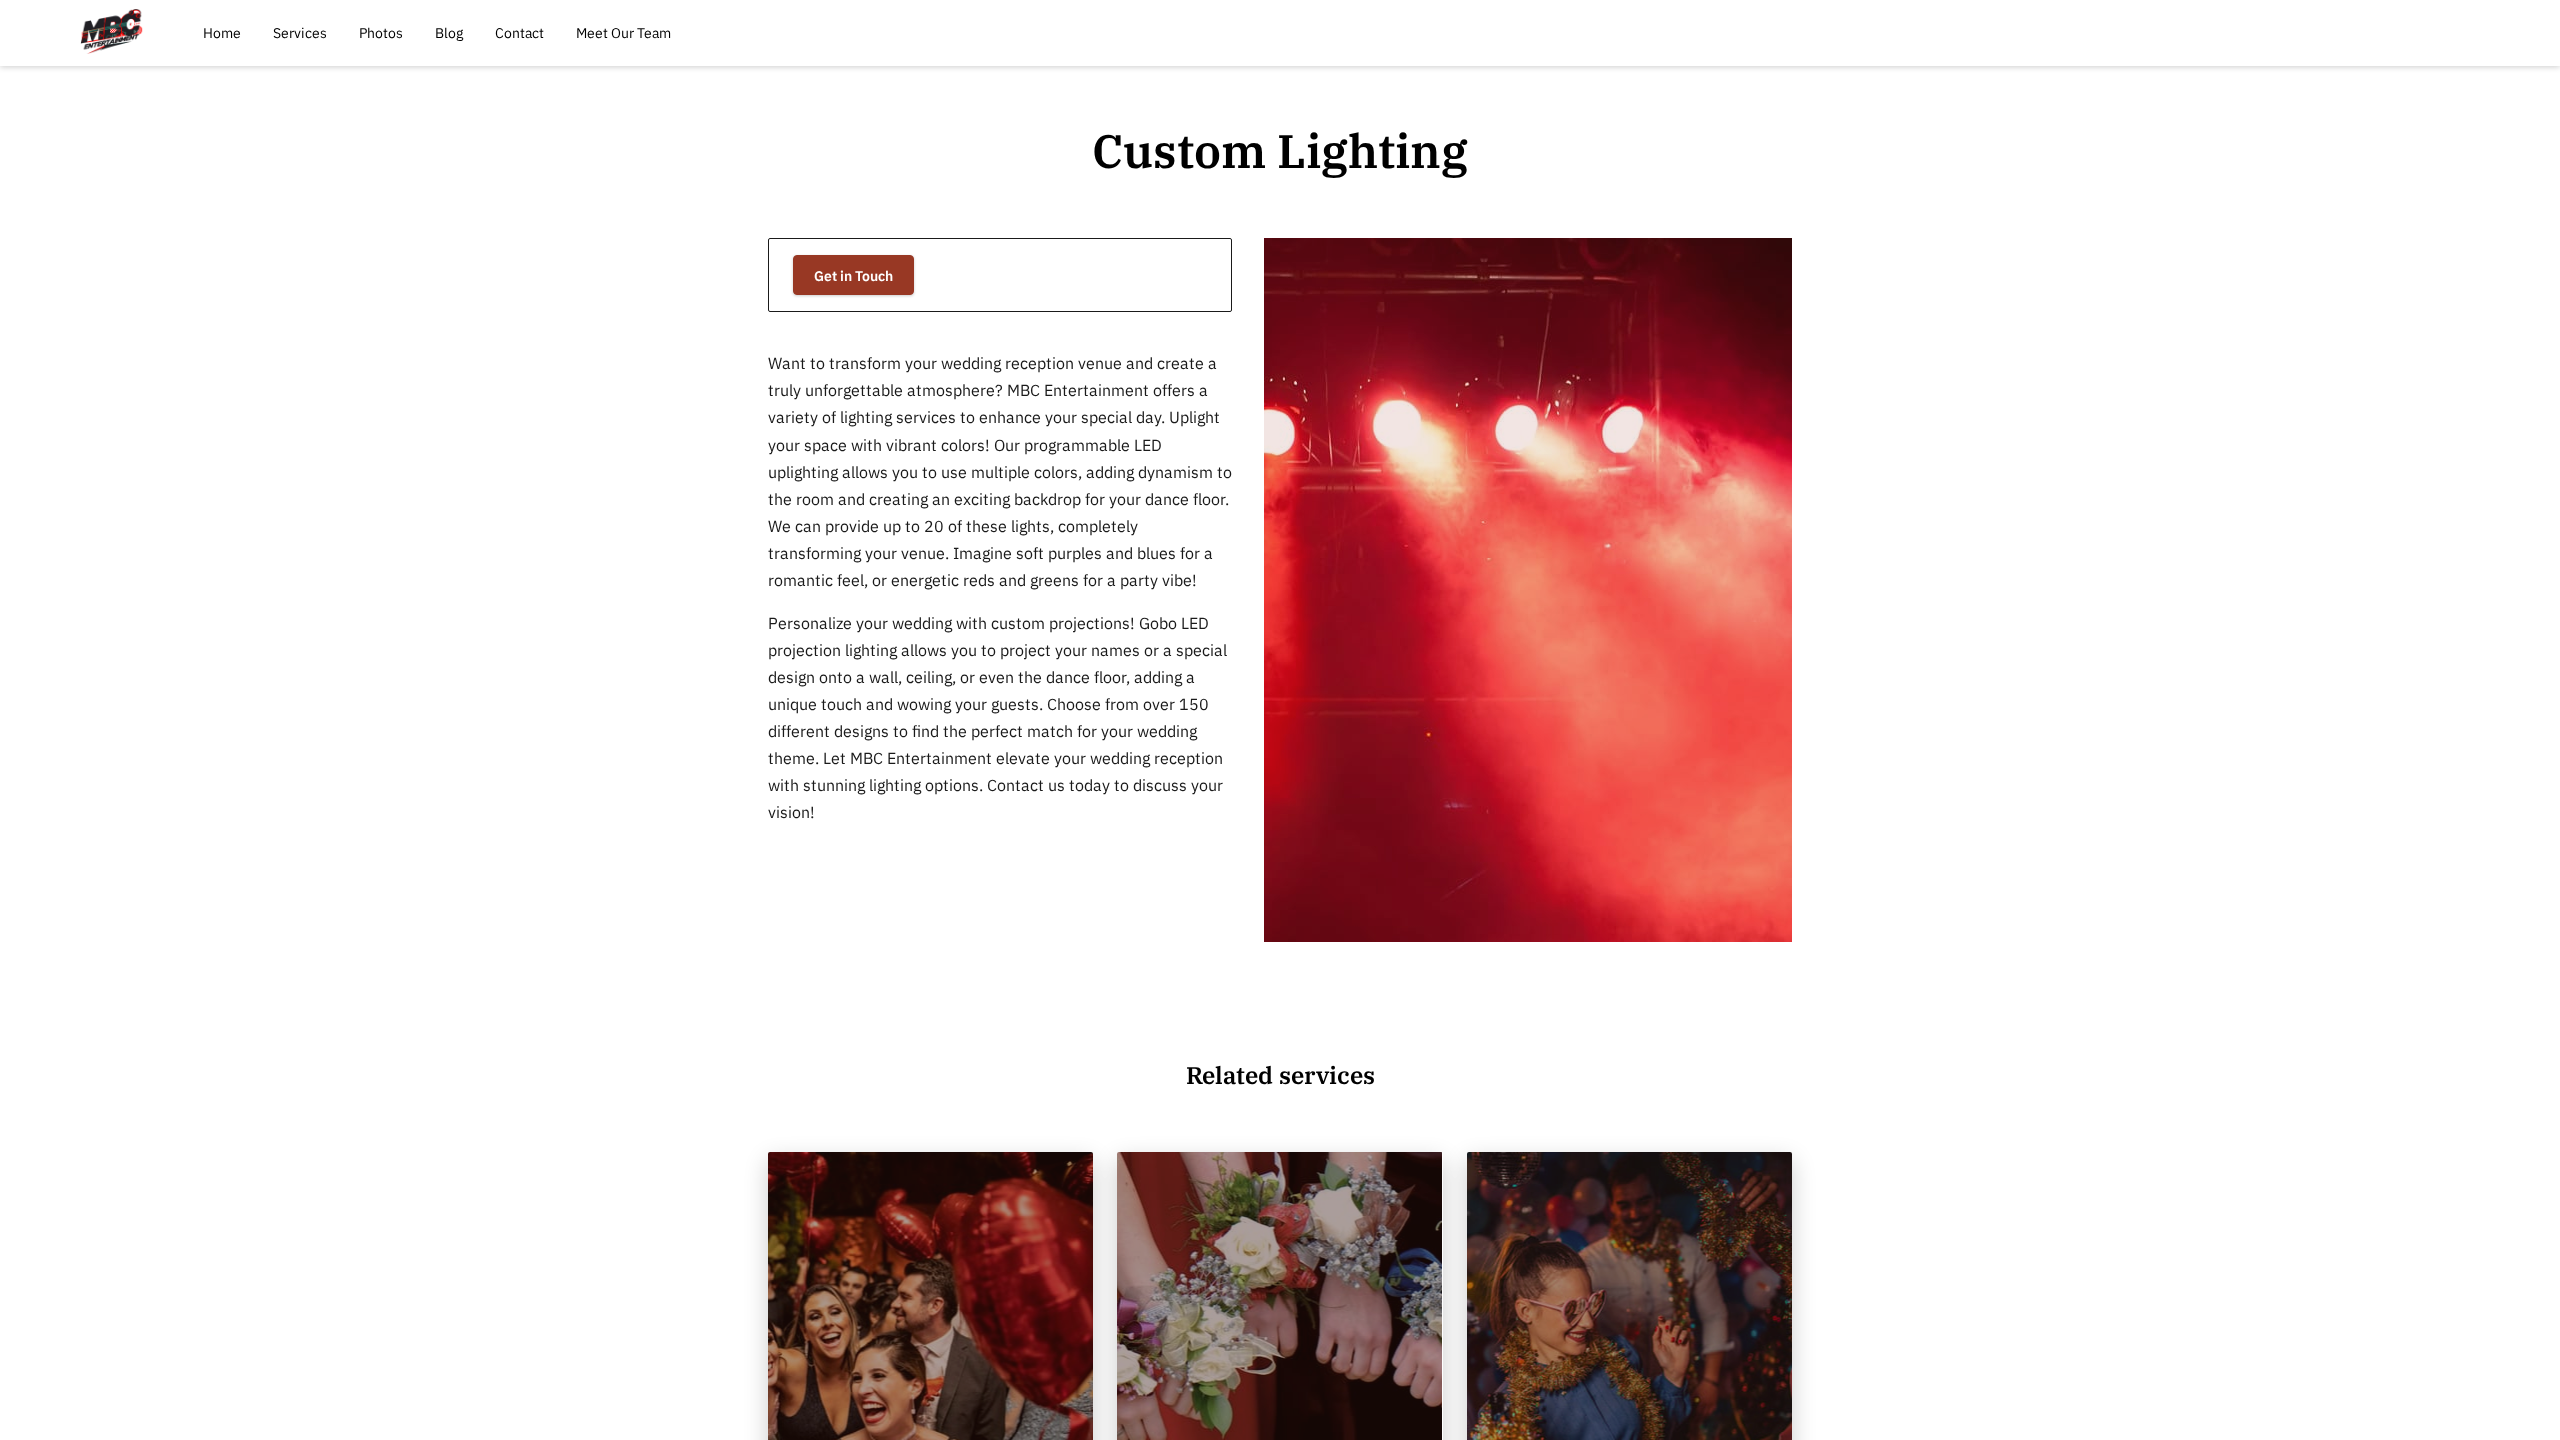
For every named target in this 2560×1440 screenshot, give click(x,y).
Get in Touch (853, 275)
